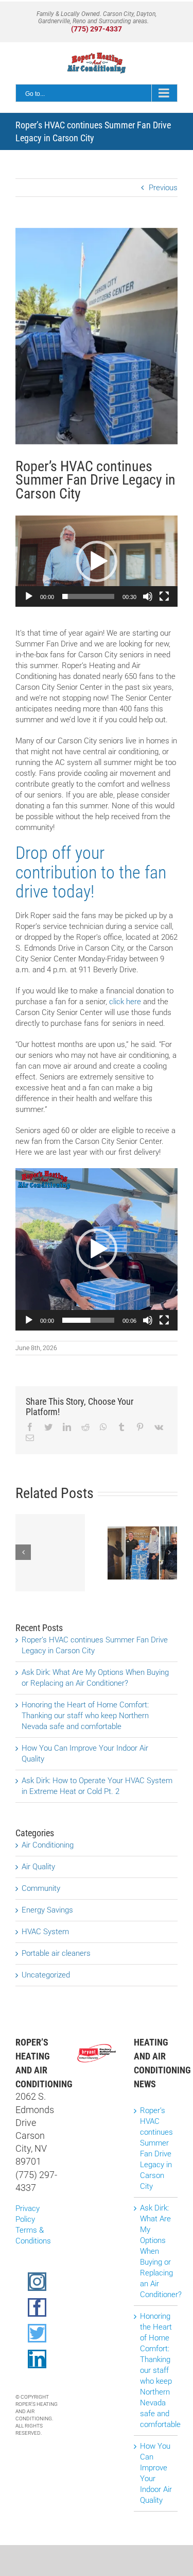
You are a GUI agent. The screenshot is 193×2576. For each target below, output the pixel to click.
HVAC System (45, 1932)
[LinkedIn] (37, 2359)
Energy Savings (47, 1910)
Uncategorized (46, 1975)
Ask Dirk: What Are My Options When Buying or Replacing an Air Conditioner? (156, 2251)
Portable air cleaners (56, 1953)
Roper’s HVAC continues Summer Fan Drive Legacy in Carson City (156, 2148)
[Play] (29, 596)
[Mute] (148, 596)
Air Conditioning (48, 1845)
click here (125, 1002)
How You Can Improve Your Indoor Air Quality (156, 2473)
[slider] (88, 596)
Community (41, 1888)
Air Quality (38, 1867)
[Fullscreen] (164, 596)
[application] (97, 561)
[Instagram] (37, 2282)
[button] (97, 561)
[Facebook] (37, 2307)
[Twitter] (37, 2333)
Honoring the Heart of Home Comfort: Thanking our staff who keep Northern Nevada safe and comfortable (85, 1716)
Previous (163, 188)
